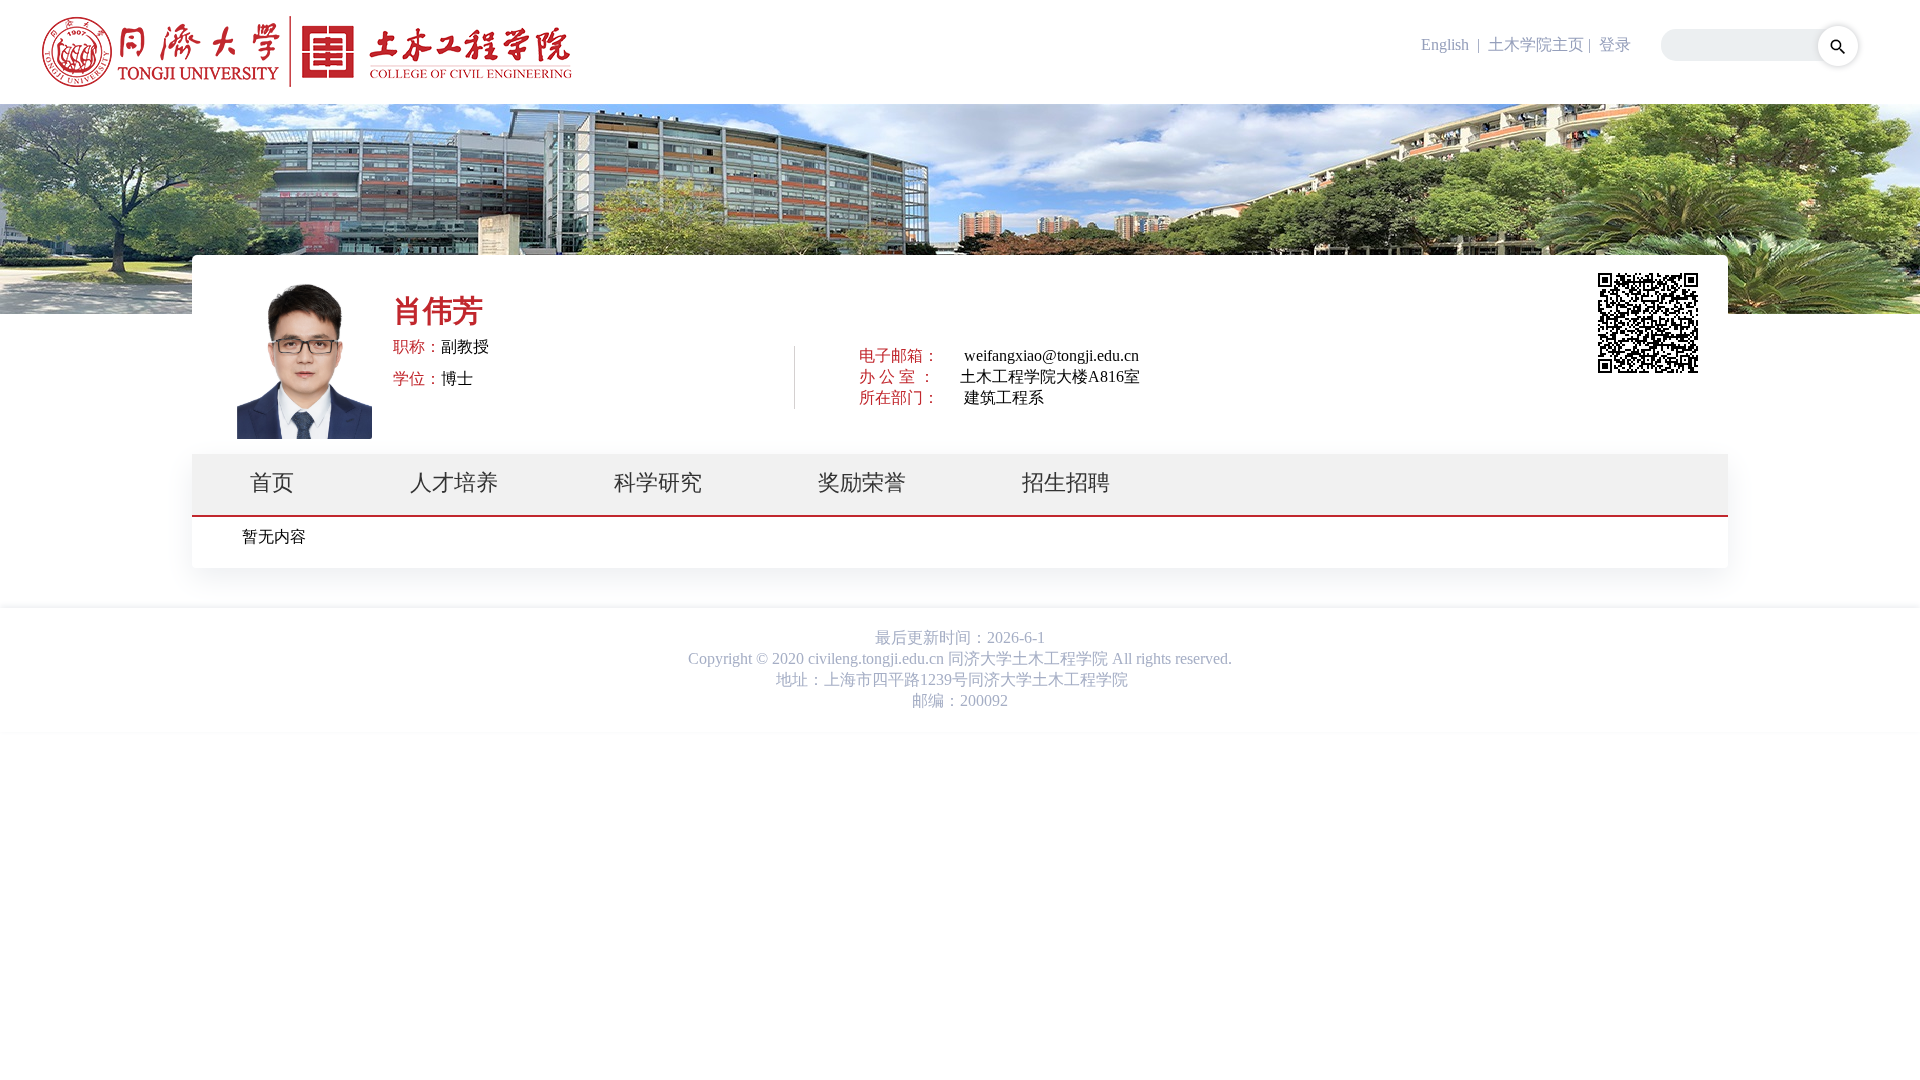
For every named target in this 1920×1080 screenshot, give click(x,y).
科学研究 (658, 482)
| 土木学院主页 (1528, 44)
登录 (1615, 44)
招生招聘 (1066, 482)
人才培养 (454, 482)
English (1445, 44)
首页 (272, 482)
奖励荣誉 (862, 482)
